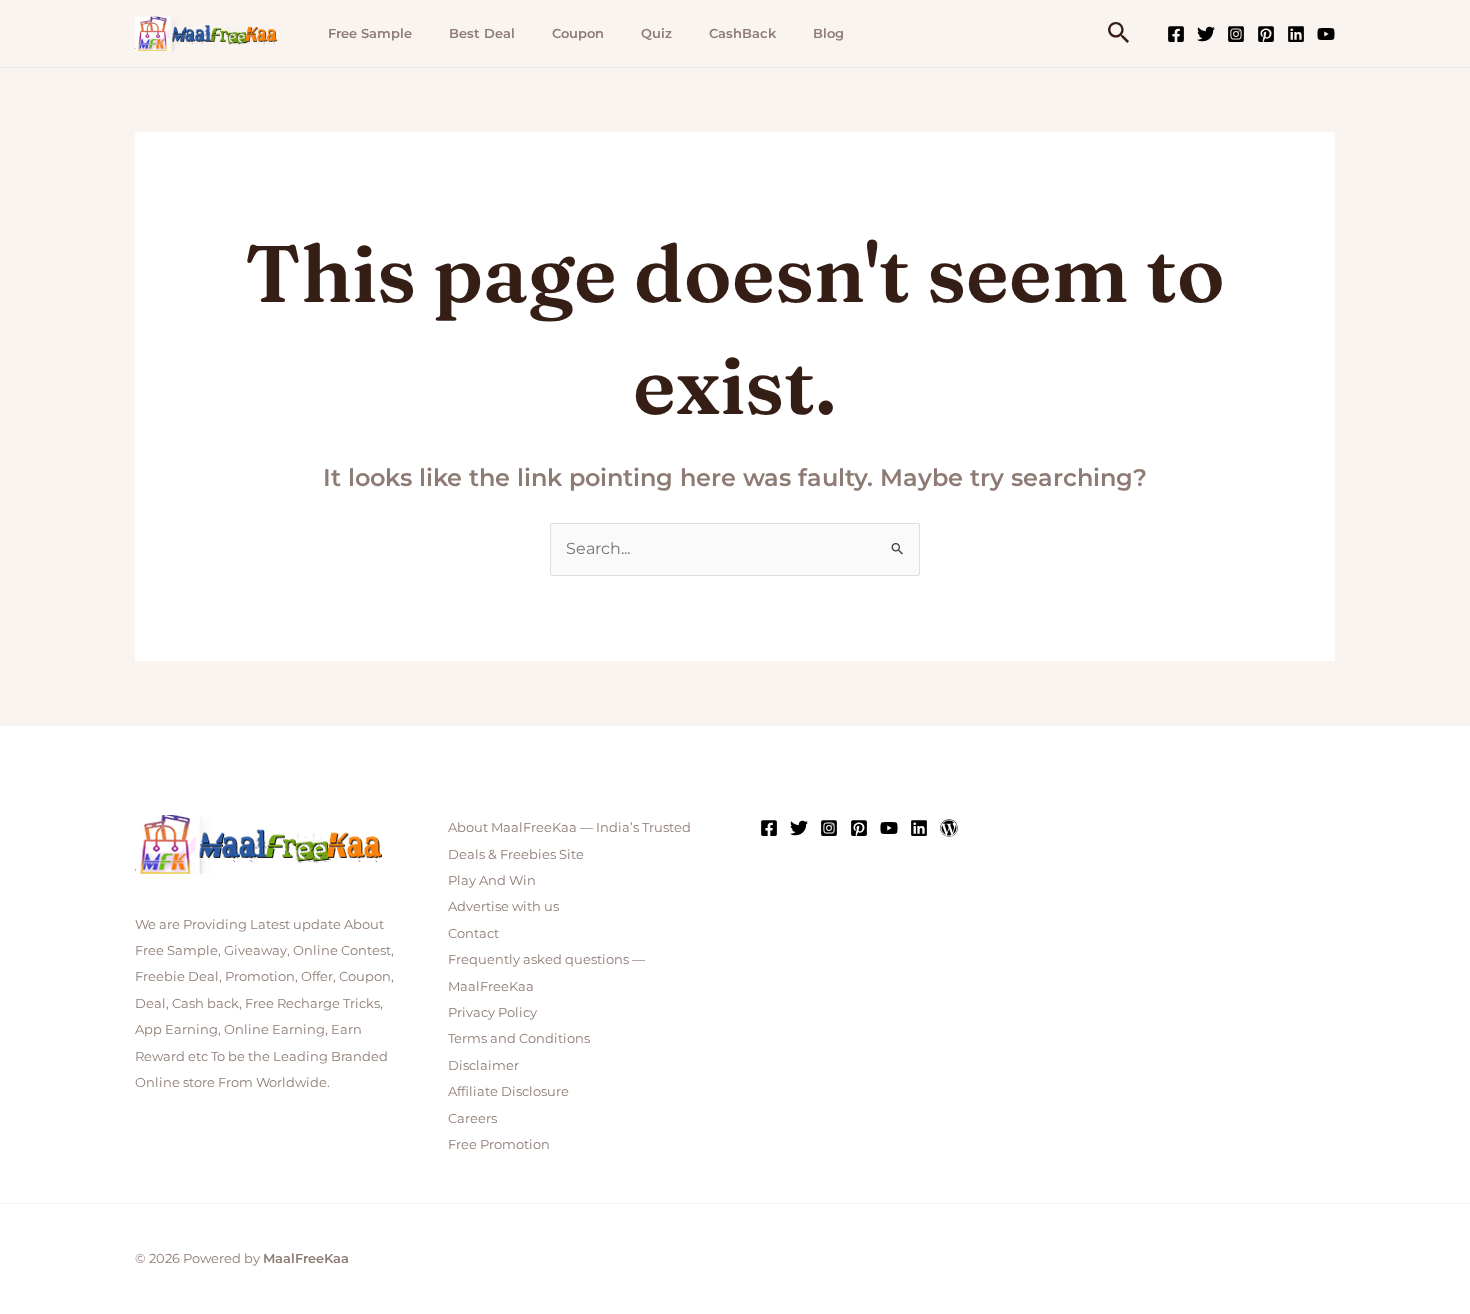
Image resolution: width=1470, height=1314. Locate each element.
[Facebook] (1176, 34)
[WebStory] (949, 828)
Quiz (656, 33)
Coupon (578, 33)
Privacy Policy (492, 1012)
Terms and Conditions (519, 1038)
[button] (1119, 33)
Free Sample (370, 33)
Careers (472, 1118)
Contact (473, 933)
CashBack (742, 33)
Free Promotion (499, 1144)
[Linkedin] (1296, 34)
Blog (828, 33)
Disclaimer (483, 1065)
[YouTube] (1326, 34)
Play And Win (492, 880)
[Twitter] (1206, 34)
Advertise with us (503, 906)
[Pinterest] (1266, 34)
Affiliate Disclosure (508, 1091)
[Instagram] (1236, 34)
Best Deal (482, 33)
